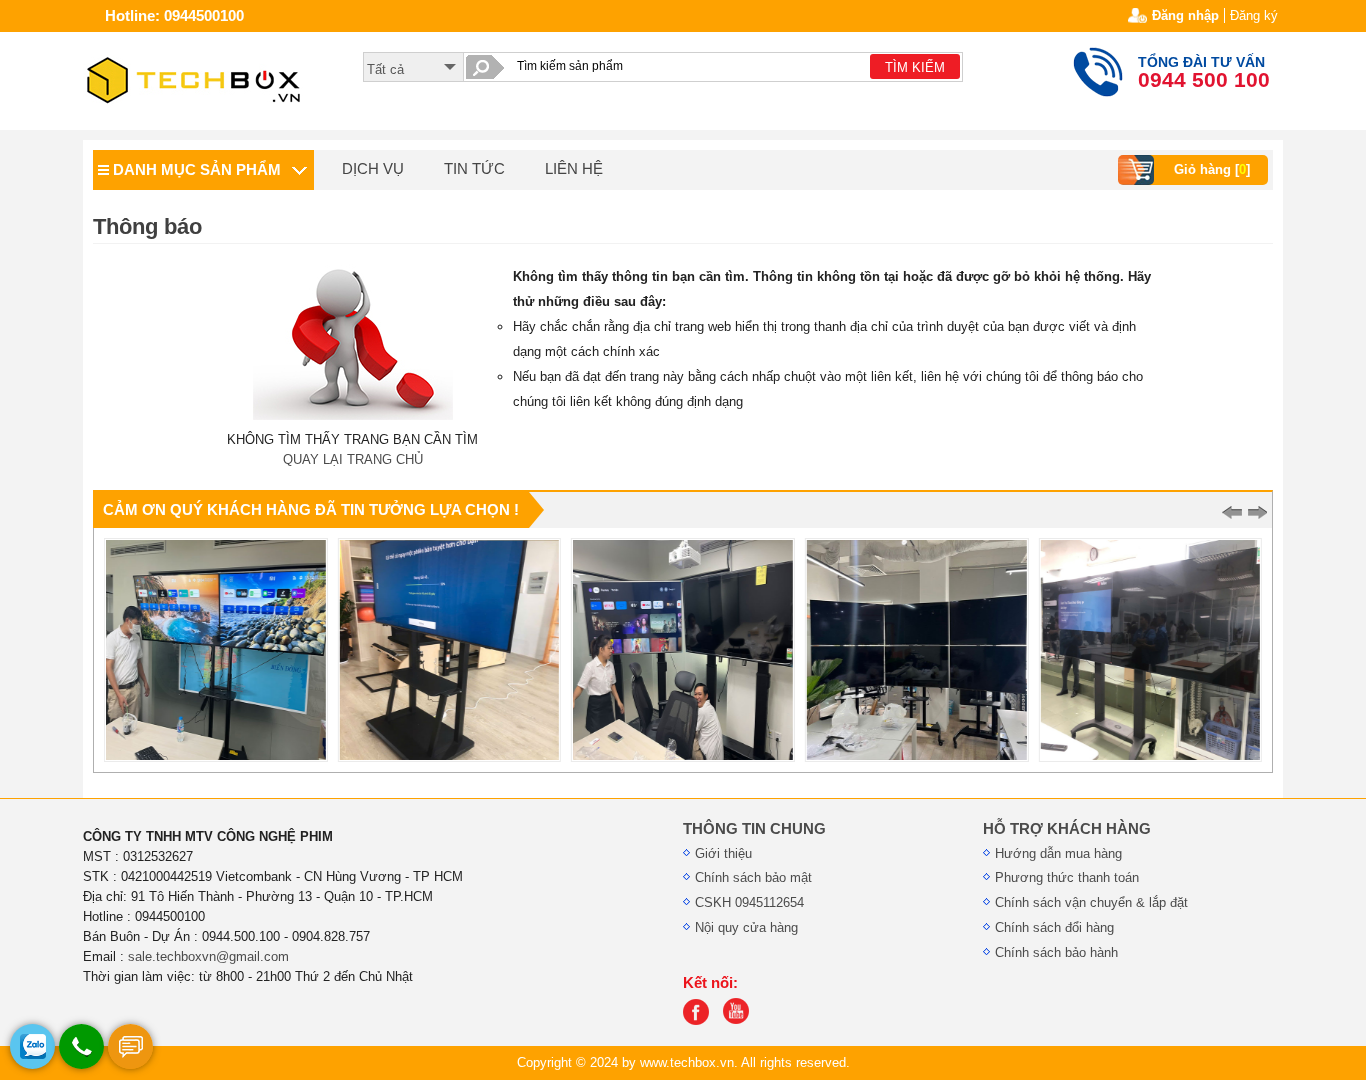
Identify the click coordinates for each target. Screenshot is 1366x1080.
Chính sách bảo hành (1056, 952)
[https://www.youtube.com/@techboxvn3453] (741, 1020)
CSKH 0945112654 (749, 902)
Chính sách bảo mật (753, 877)
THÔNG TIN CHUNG (754, 829)
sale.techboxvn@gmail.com (208, 956)
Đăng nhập (1185, 15)
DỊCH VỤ (373, 169)
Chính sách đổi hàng (1054, 927)
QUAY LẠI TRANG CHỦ (353, 459)
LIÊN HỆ (574, 169)
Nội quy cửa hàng (746, 927)
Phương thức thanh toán (1067, 877)
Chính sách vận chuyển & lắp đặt (1091, 902)
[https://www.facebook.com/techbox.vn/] (701, 1020)
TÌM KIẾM (915, 67)
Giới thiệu (723, 853)
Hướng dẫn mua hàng (1058, 853)
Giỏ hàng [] (1212, 169)
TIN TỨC (474, 169)
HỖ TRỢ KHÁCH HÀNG (1067, 829)
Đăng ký (1254, 15)
